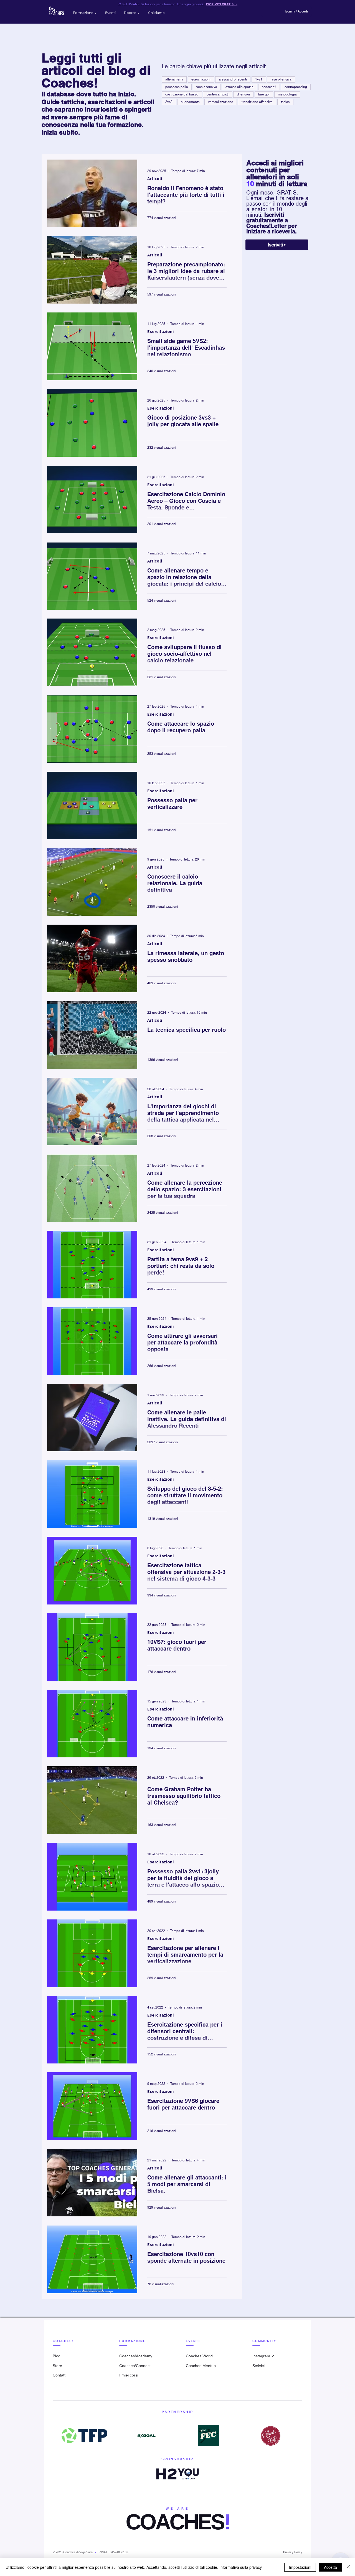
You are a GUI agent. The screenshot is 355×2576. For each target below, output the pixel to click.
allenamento (190, 102)
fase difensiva (207, 87)
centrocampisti (218, 94)
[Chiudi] (348, 2567)
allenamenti (174, 79)
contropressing (296, 87)
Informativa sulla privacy (241, 2567)
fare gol (264, 94)
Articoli (155, 178)
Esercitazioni (160, 331)
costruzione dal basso (182, 94)
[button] (85, 13)
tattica (285, 102)
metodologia (287, 94)
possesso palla (177, 87)
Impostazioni (300, 2567)
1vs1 (259, 79)
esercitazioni (201, 79)
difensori (243, 94)
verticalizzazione (221, 102)
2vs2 (169, 102)
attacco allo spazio (239, 87)
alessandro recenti (233, 79)
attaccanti (269, 87)
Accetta (330, 2567)
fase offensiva (281, 79)
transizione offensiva (257, 102)
